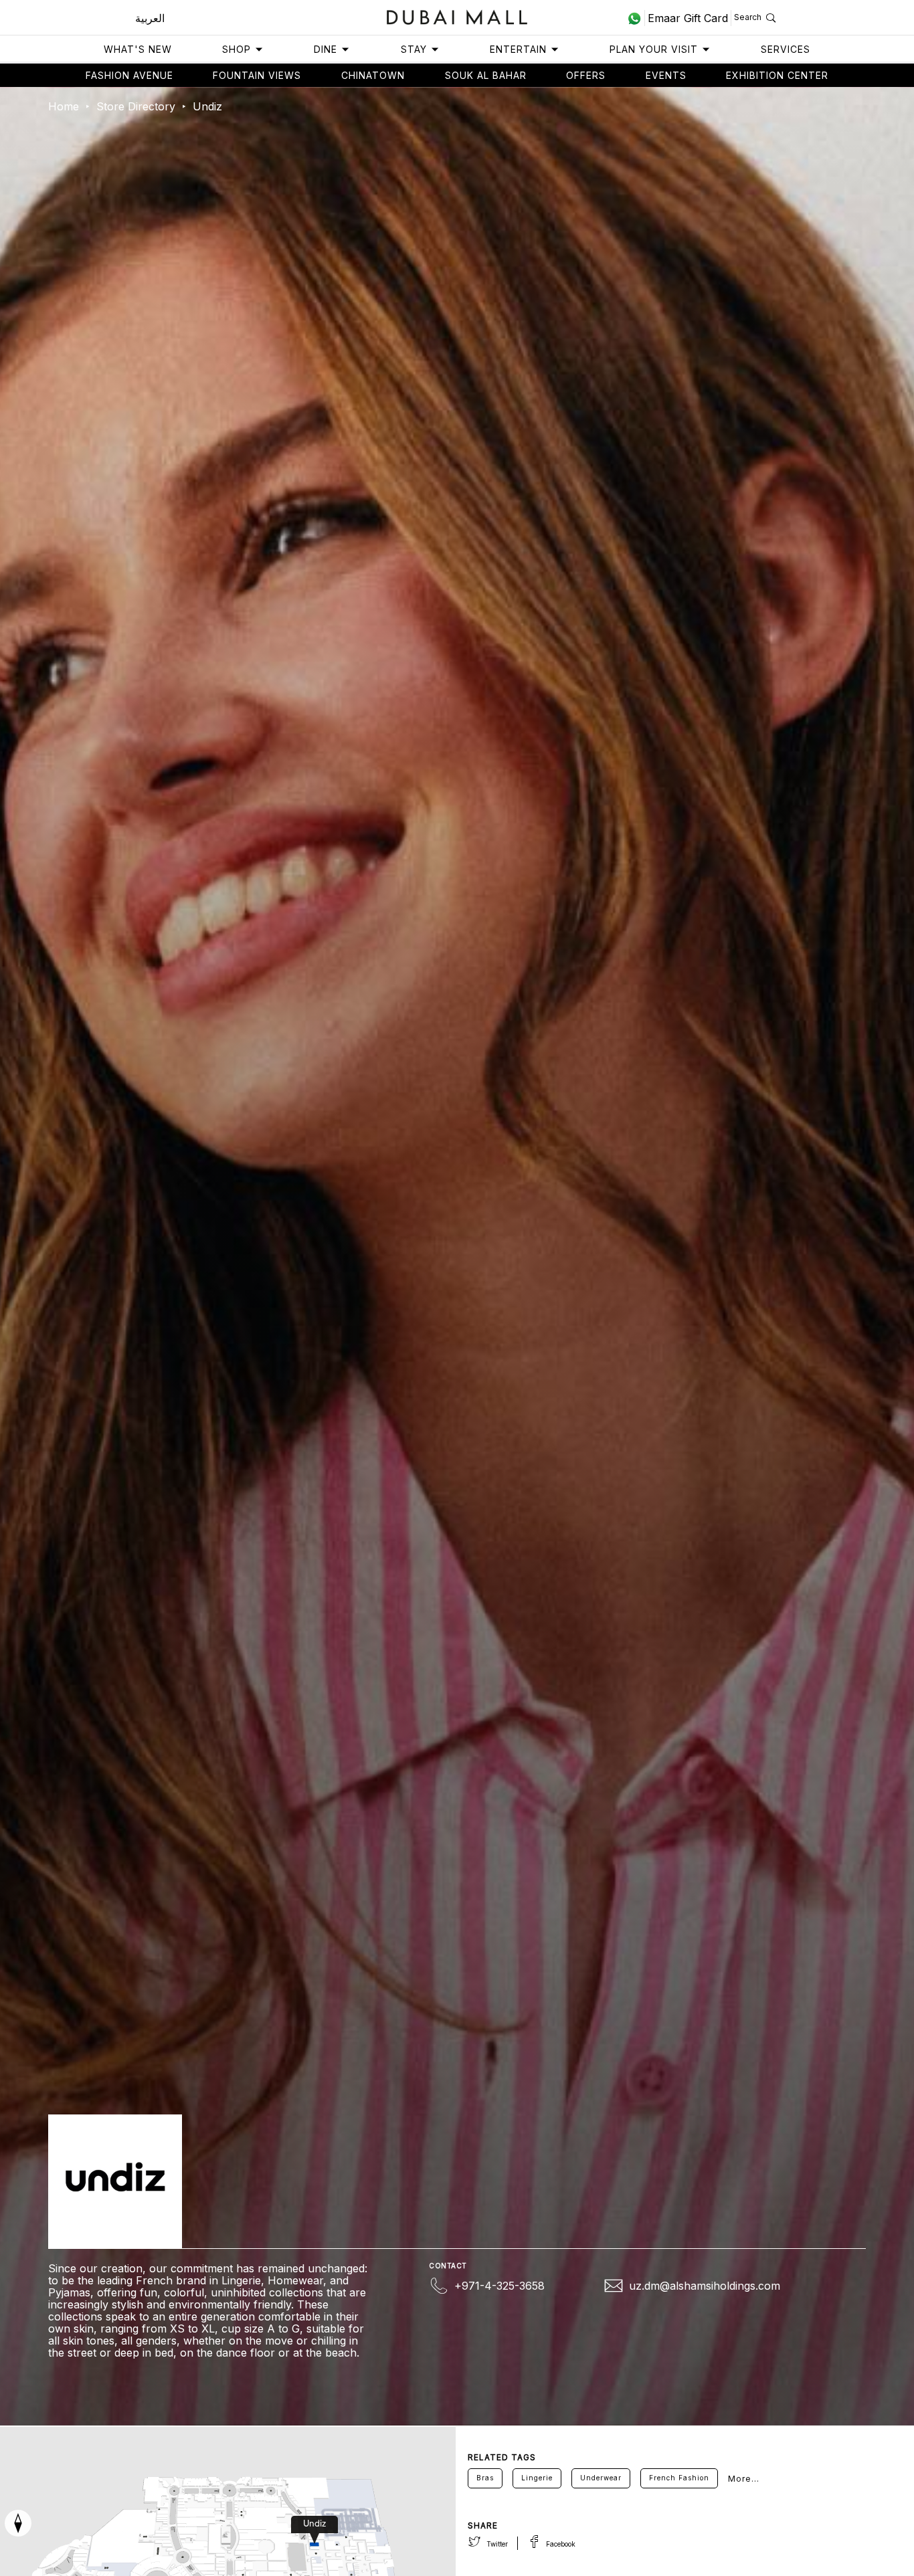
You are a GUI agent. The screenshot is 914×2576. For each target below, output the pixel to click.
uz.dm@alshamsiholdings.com (705, 2286)
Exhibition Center (777, 75)
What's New (138, 49)
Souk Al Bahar (486, 75)
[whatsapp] (636, 18)
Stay (414, 49)
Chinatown (373, 75)
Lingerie (537, 2478)
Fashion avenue (129, 75)
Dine (326, 49)
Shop (237, 49)
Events (666, 75)
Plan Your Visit (654, 49)
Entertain (518, 49)
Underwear (601, 2478)
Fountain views (257, 75)
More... (744, 2479)
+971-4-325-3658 (499, 2286)
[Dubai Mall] (457, 16)
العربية (150, 18)
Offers (586, 75)
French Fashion (679, 2478)
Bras (485, 2478)
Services (786, 49)
